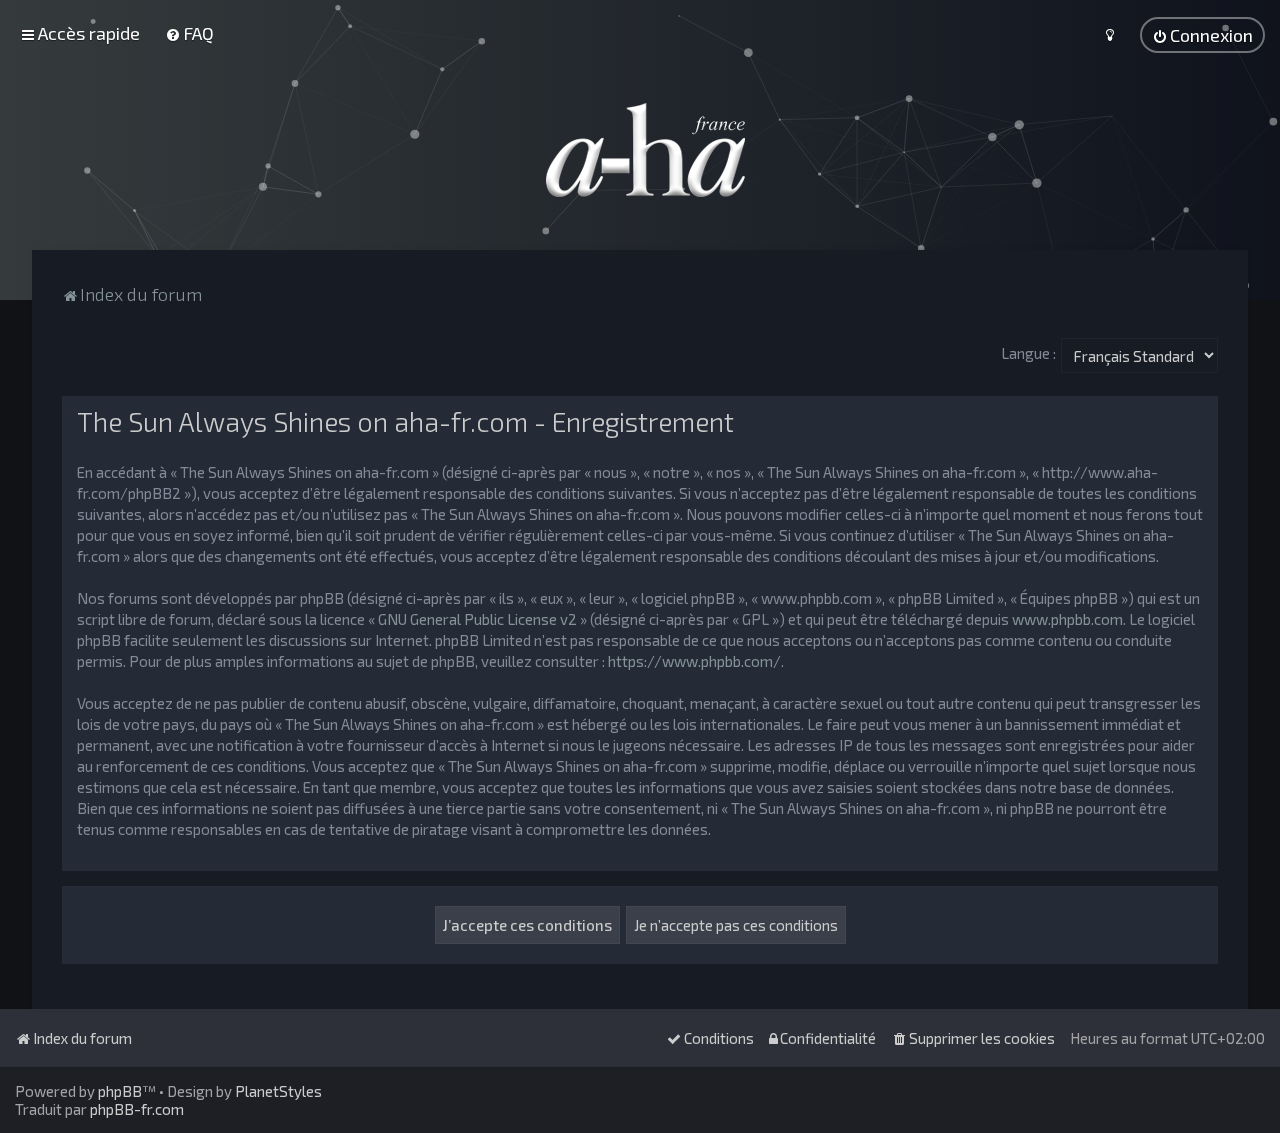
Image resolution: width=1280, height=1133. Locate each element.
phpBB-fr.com (137, 1109)
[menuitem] (189, 33)
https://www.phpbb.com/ (694, 661)
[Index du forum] (640, 150)
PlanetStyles (278, 1091)
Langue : (1028, 353)
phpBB (120, 1091)
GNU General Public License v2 (477, 619)
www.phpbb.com (1067, 619)
